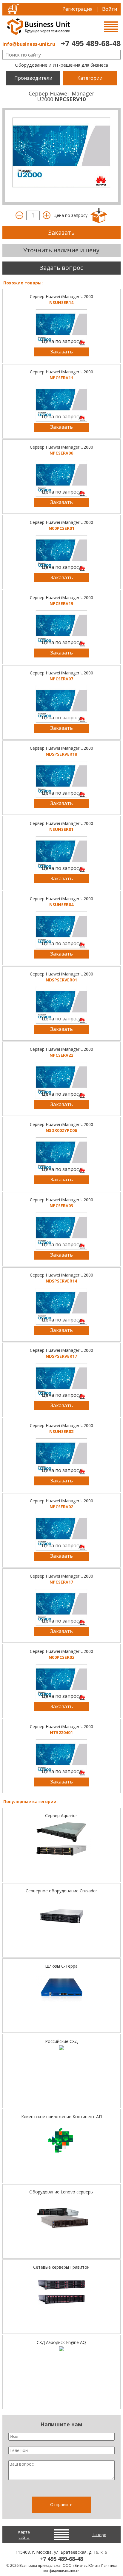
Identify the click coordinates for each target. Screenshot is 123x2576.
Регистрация (77, 9)
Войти (110, 9)
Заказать (61, 232)
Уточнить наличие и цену (61, 250)
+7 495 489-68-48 (91, 43)
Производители (33, 78)
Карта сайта (24, 2535)
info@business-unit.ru (29, 44)
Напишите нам (61, 2424)
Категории (90, 78)
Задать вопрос (61, 268)
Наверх (99, 2535)
